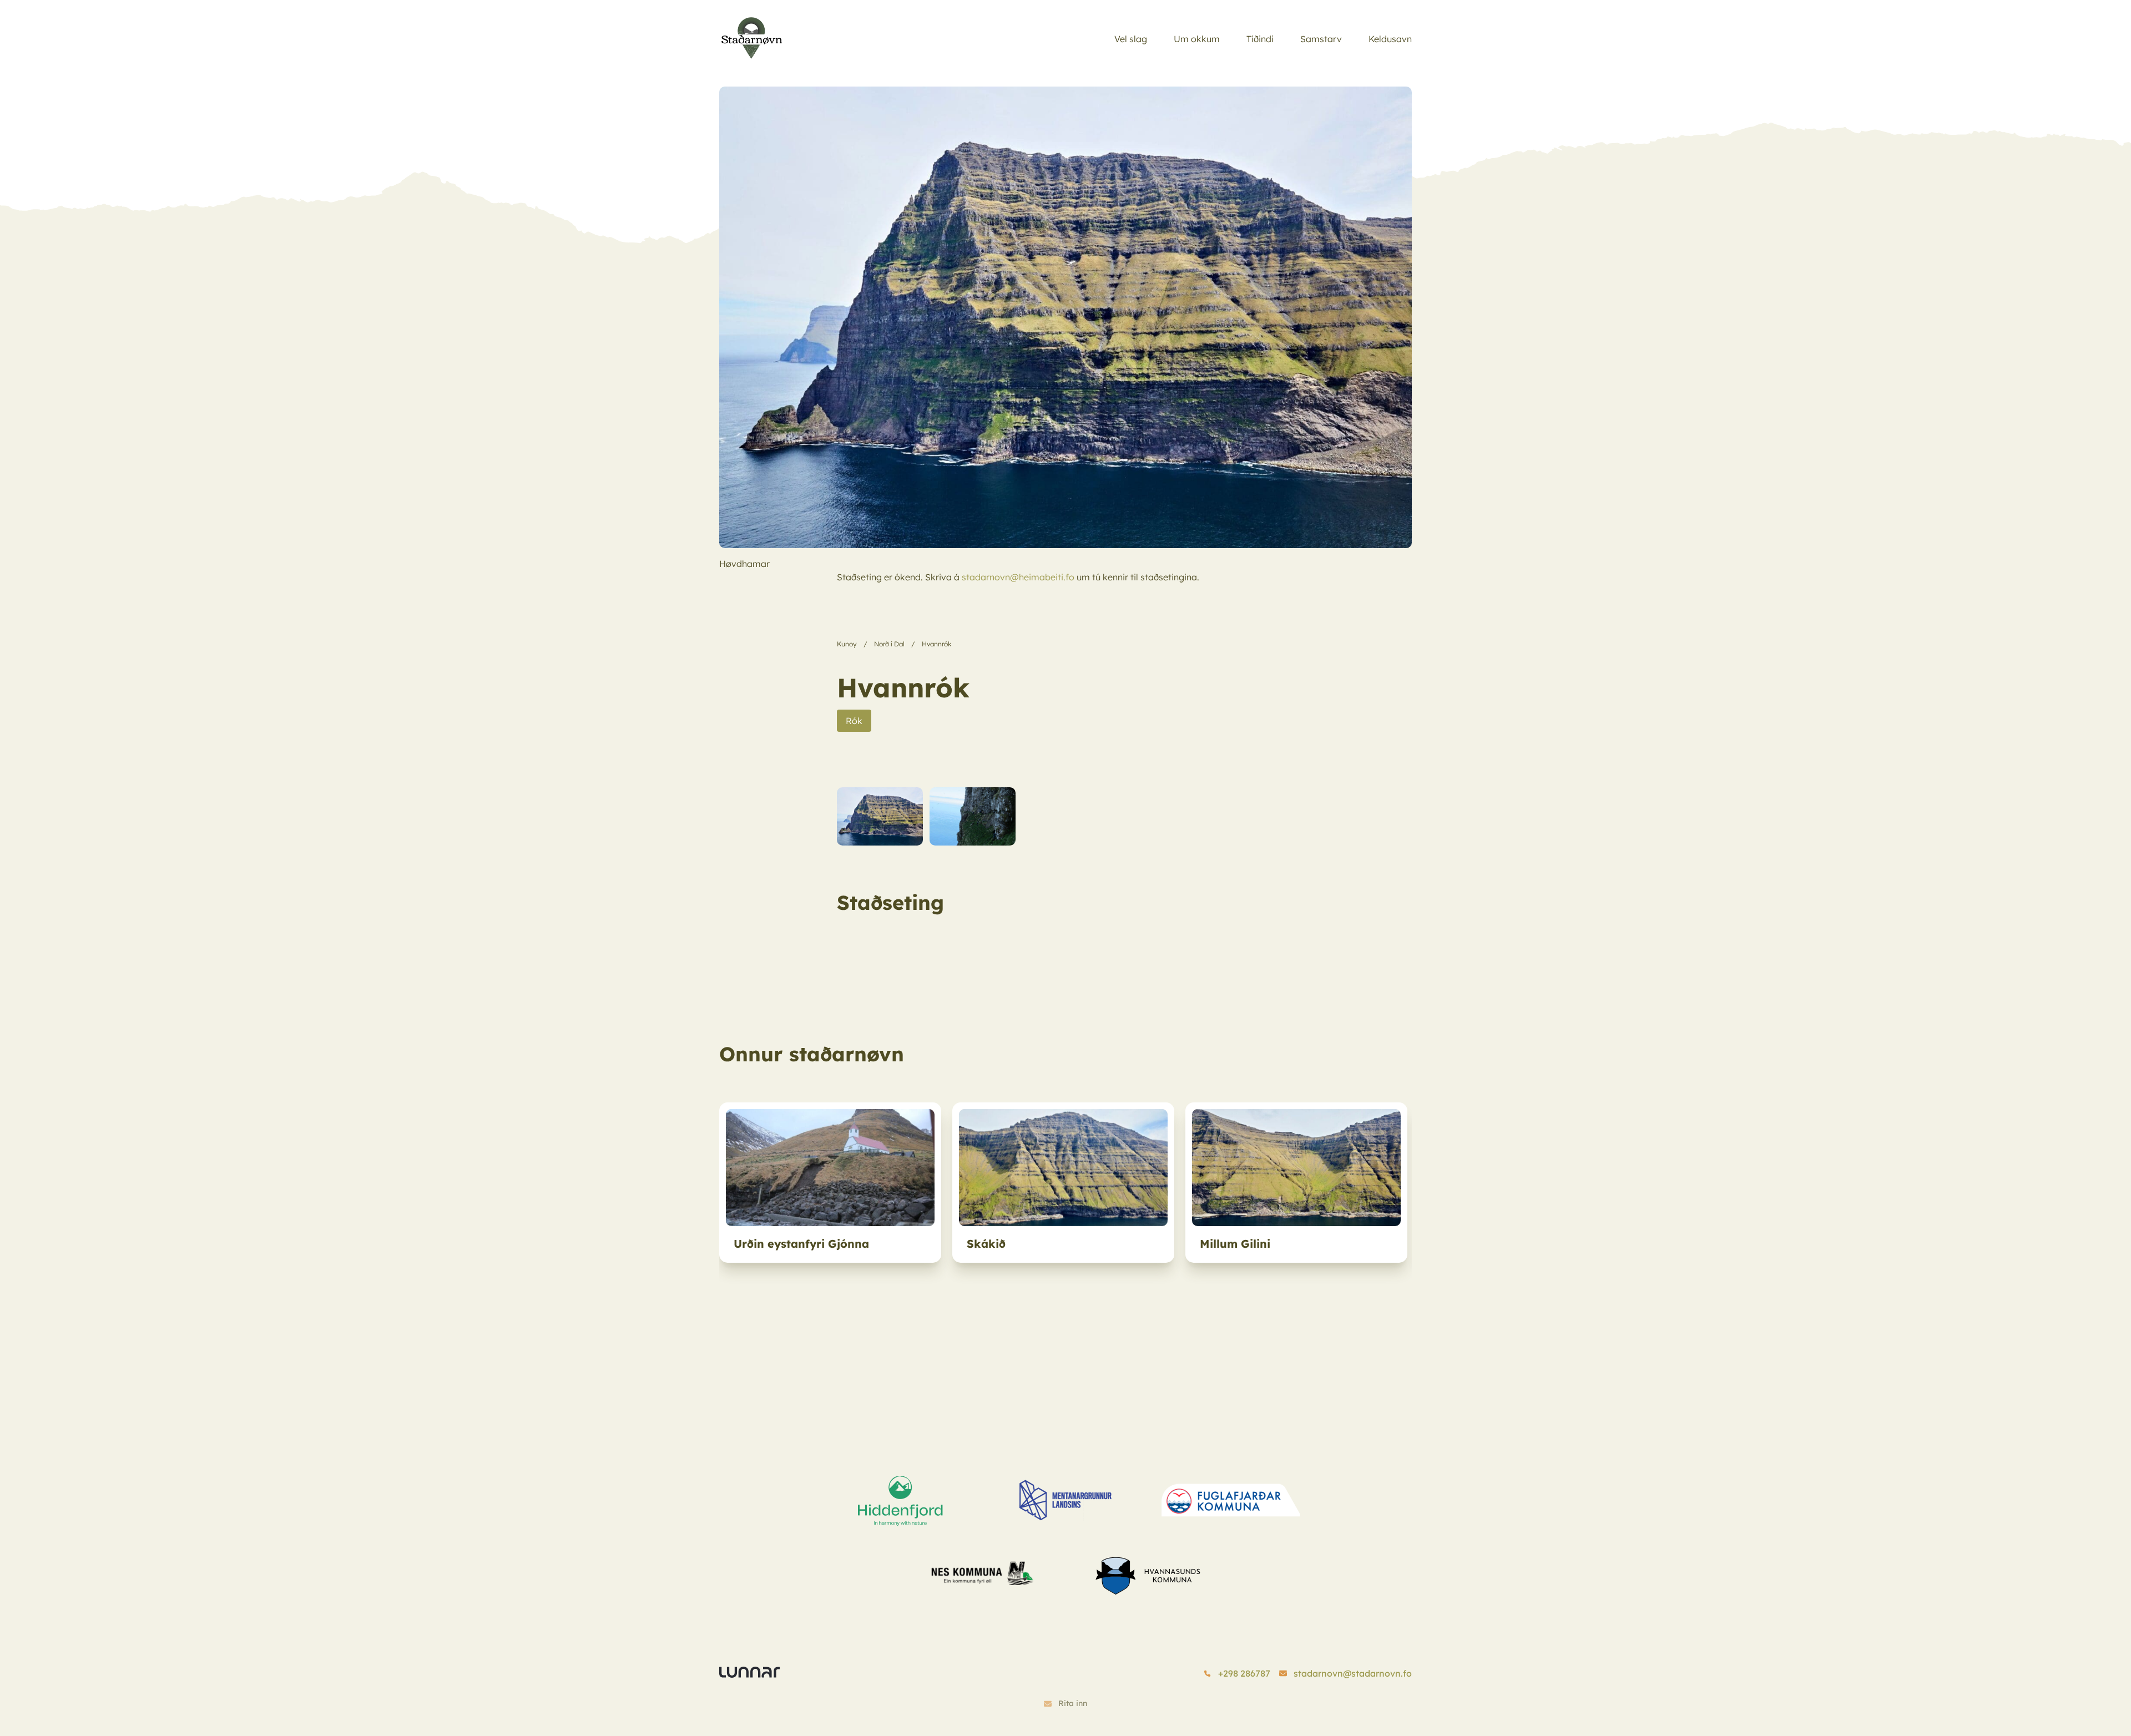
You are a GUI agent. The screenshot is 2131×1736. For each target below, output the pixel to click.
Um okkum (1197, 39)
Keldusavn (1390, 39)
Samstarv (1321, 39)
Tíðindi (1260, 39)
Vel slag (1131, 39)
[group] (830, 1183)
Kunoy (847, 644)
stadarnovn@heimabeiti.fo (1018, 577)
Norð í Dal (889, 644)
